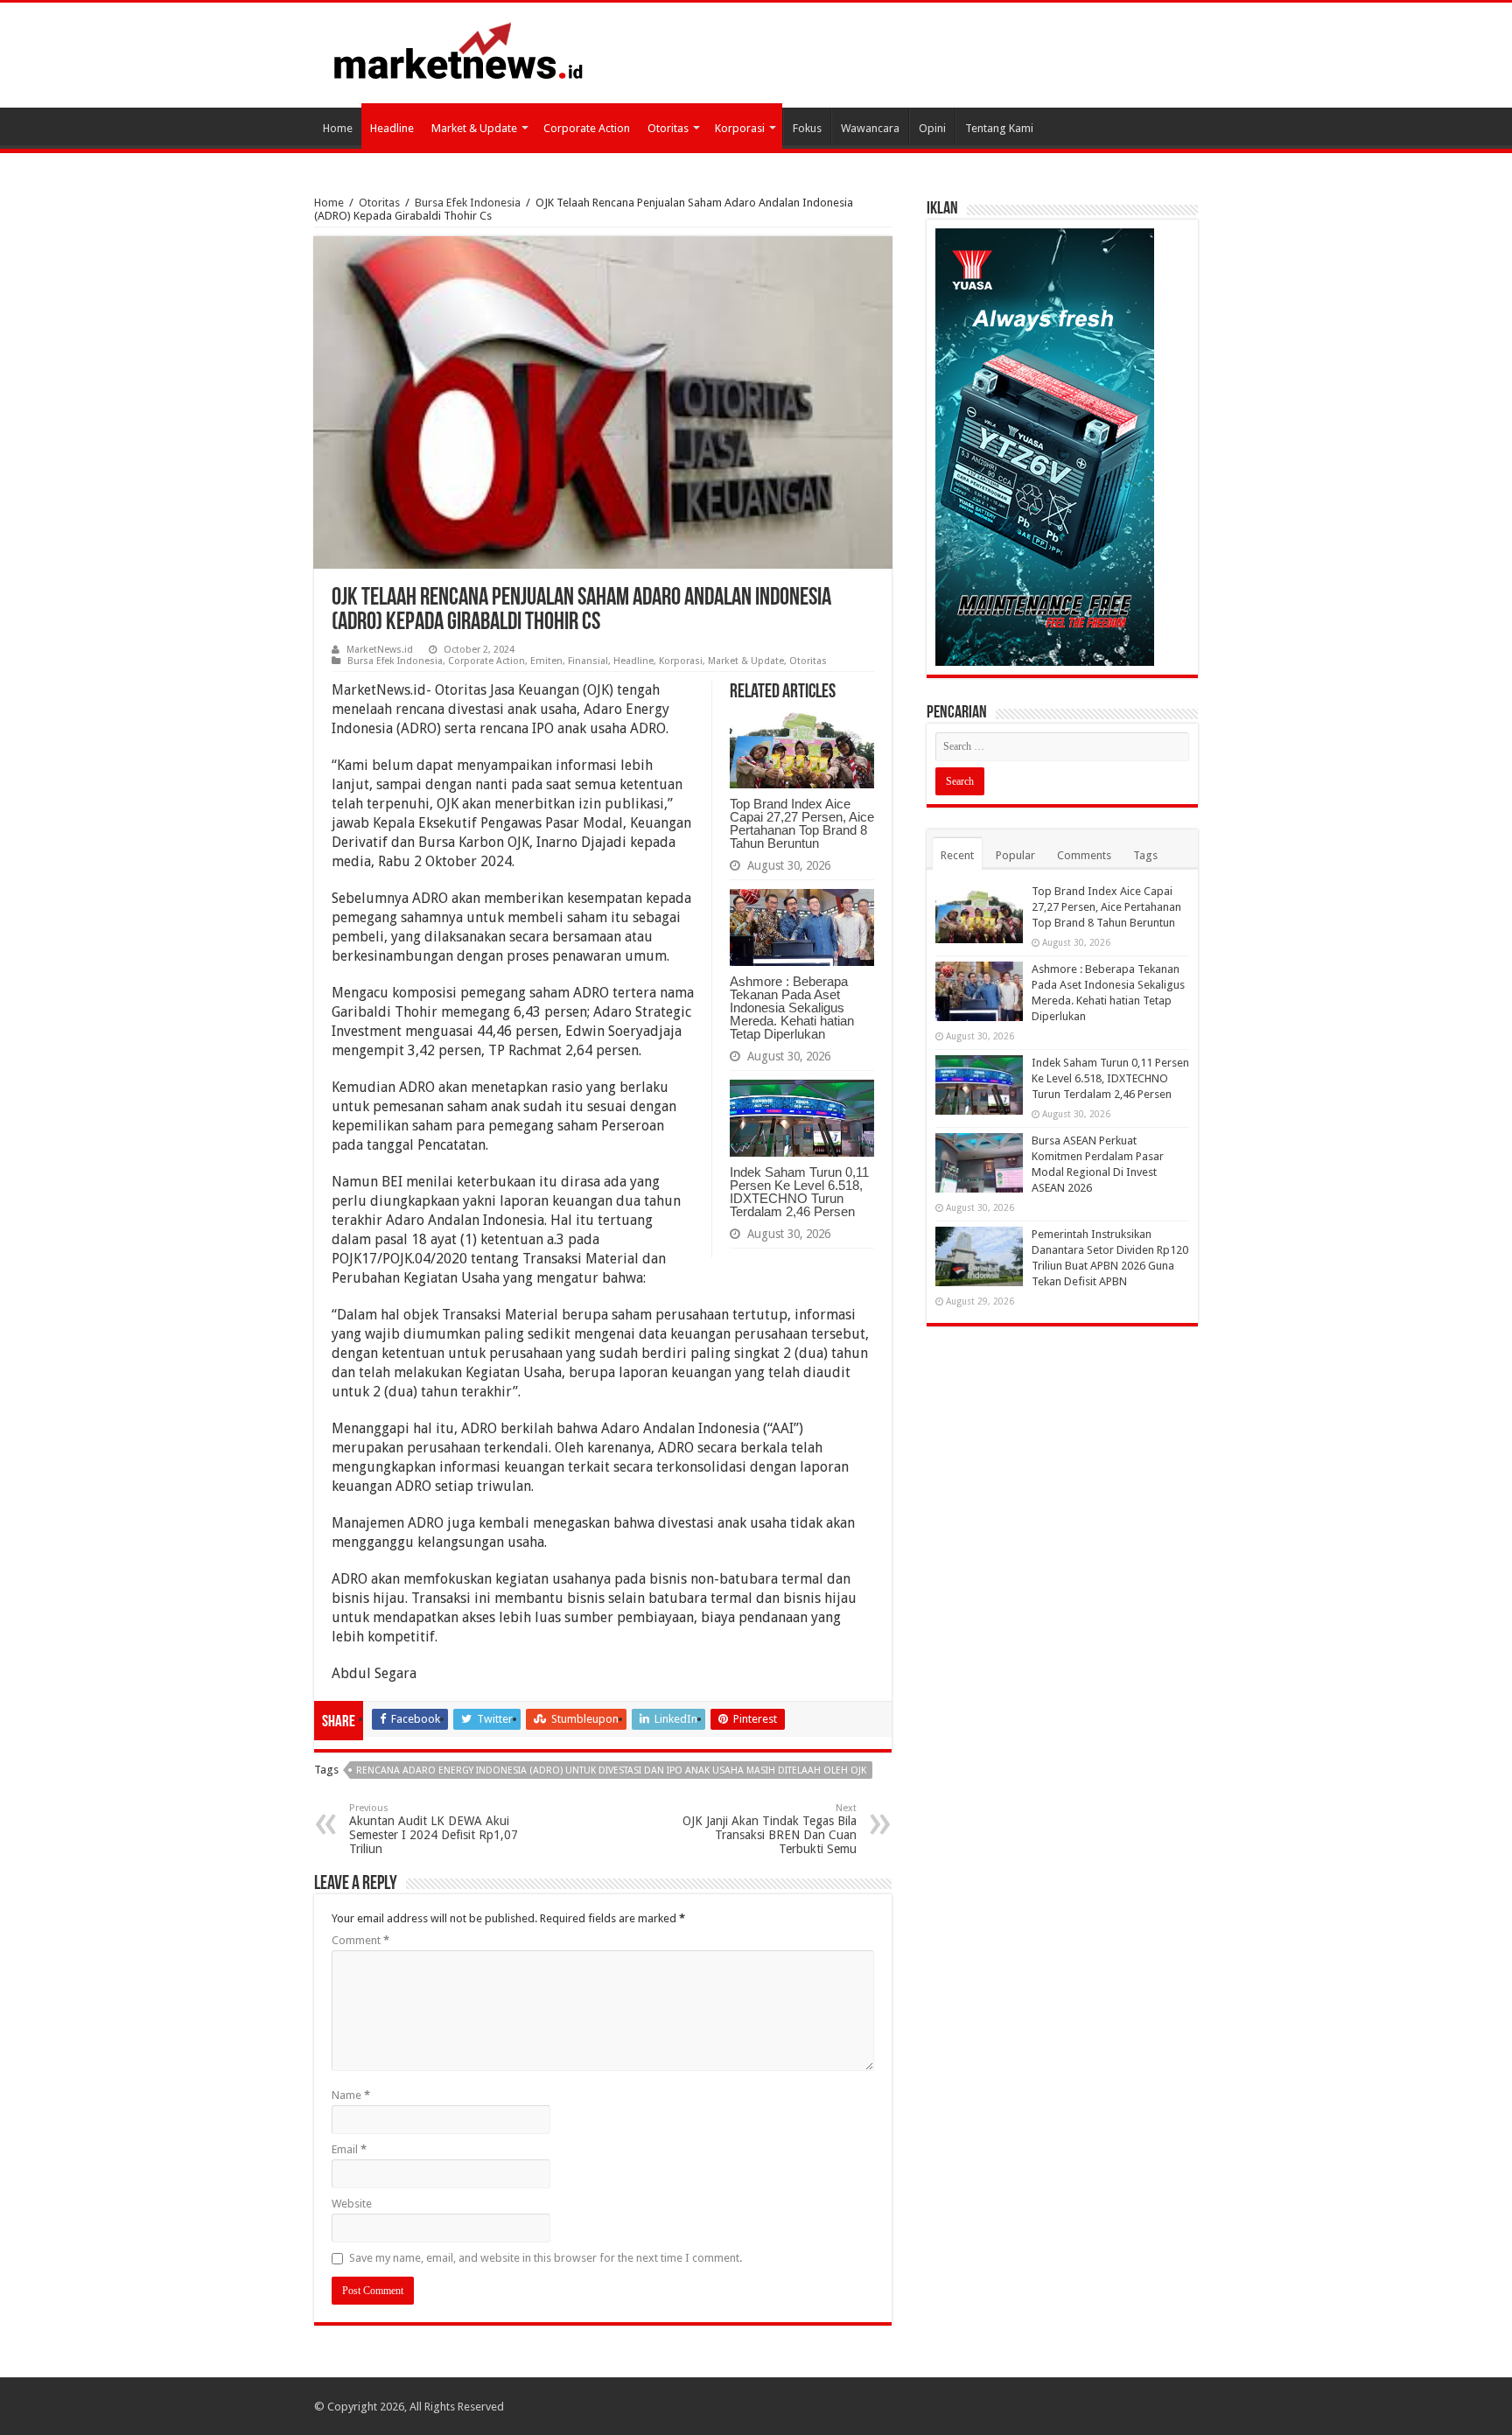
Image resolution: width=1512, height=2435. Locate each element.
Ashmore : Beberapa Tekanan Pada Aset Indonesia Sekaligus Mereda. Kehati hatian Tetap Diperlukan (792, 1008)
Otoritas (668, 128)
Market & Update (474, 128)
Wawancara (870, 128)
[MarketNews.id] (458, 50)
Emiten (546, 661)
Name (351, 2095)
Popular (1015, 855)
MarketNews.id (380, 650)
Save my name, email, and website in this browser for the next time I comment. (546, 2258)
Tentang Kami (999, 128)
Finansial (588, 661)
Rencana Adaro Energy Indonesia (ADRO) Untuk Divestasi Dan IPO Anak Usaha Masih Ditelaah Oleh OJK (611, 1770)
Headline (392, 128)
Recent (957, 855)
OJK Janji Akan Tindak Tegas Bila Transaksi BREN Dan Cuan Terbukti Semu (770, 1829)
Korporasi (740, 128)
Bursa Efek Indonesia (468, 203)
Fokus (807, 128)
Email (349, 2149)
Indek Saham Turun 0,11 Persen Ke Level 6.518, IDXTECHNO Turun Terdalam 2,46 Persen (799, 1192)
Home (338, 128)
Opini (932, 128)
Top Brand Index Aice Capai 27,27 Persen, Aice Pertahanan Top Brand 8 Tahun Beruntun (802, 823)
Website (352, 2204)
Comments (1084, 855)
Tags (1145, 855)
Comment (360, 1940)
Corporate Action (587, 128)
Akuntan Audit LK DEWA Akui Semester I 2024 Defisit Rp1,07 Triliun (434, 1829)
